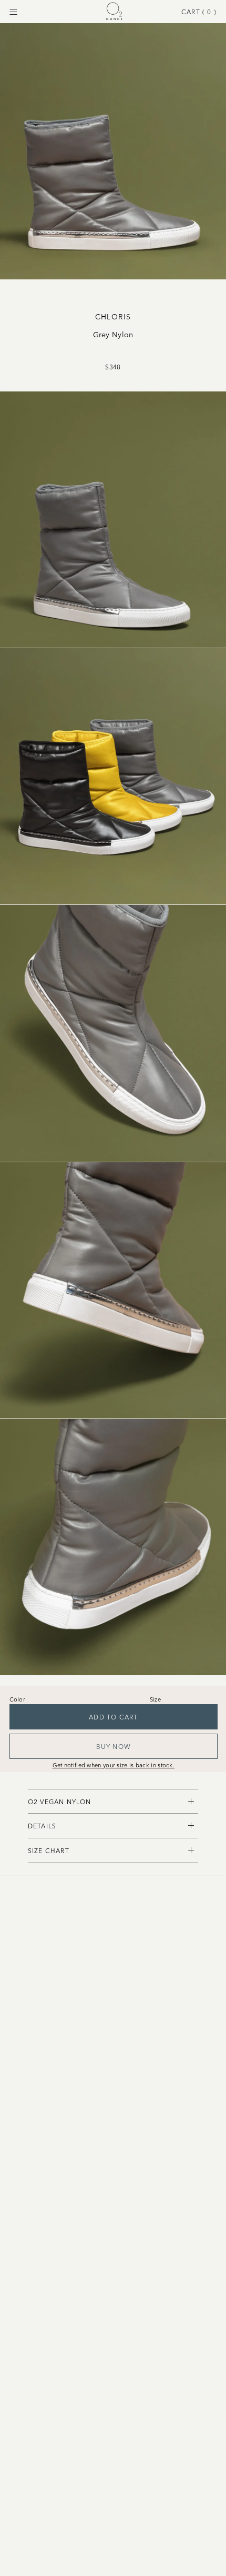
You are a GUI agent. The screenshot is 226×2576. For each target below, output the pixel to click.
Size (155, 1699)
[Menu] (13, 12)
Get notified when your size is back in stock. (114, 1765)
